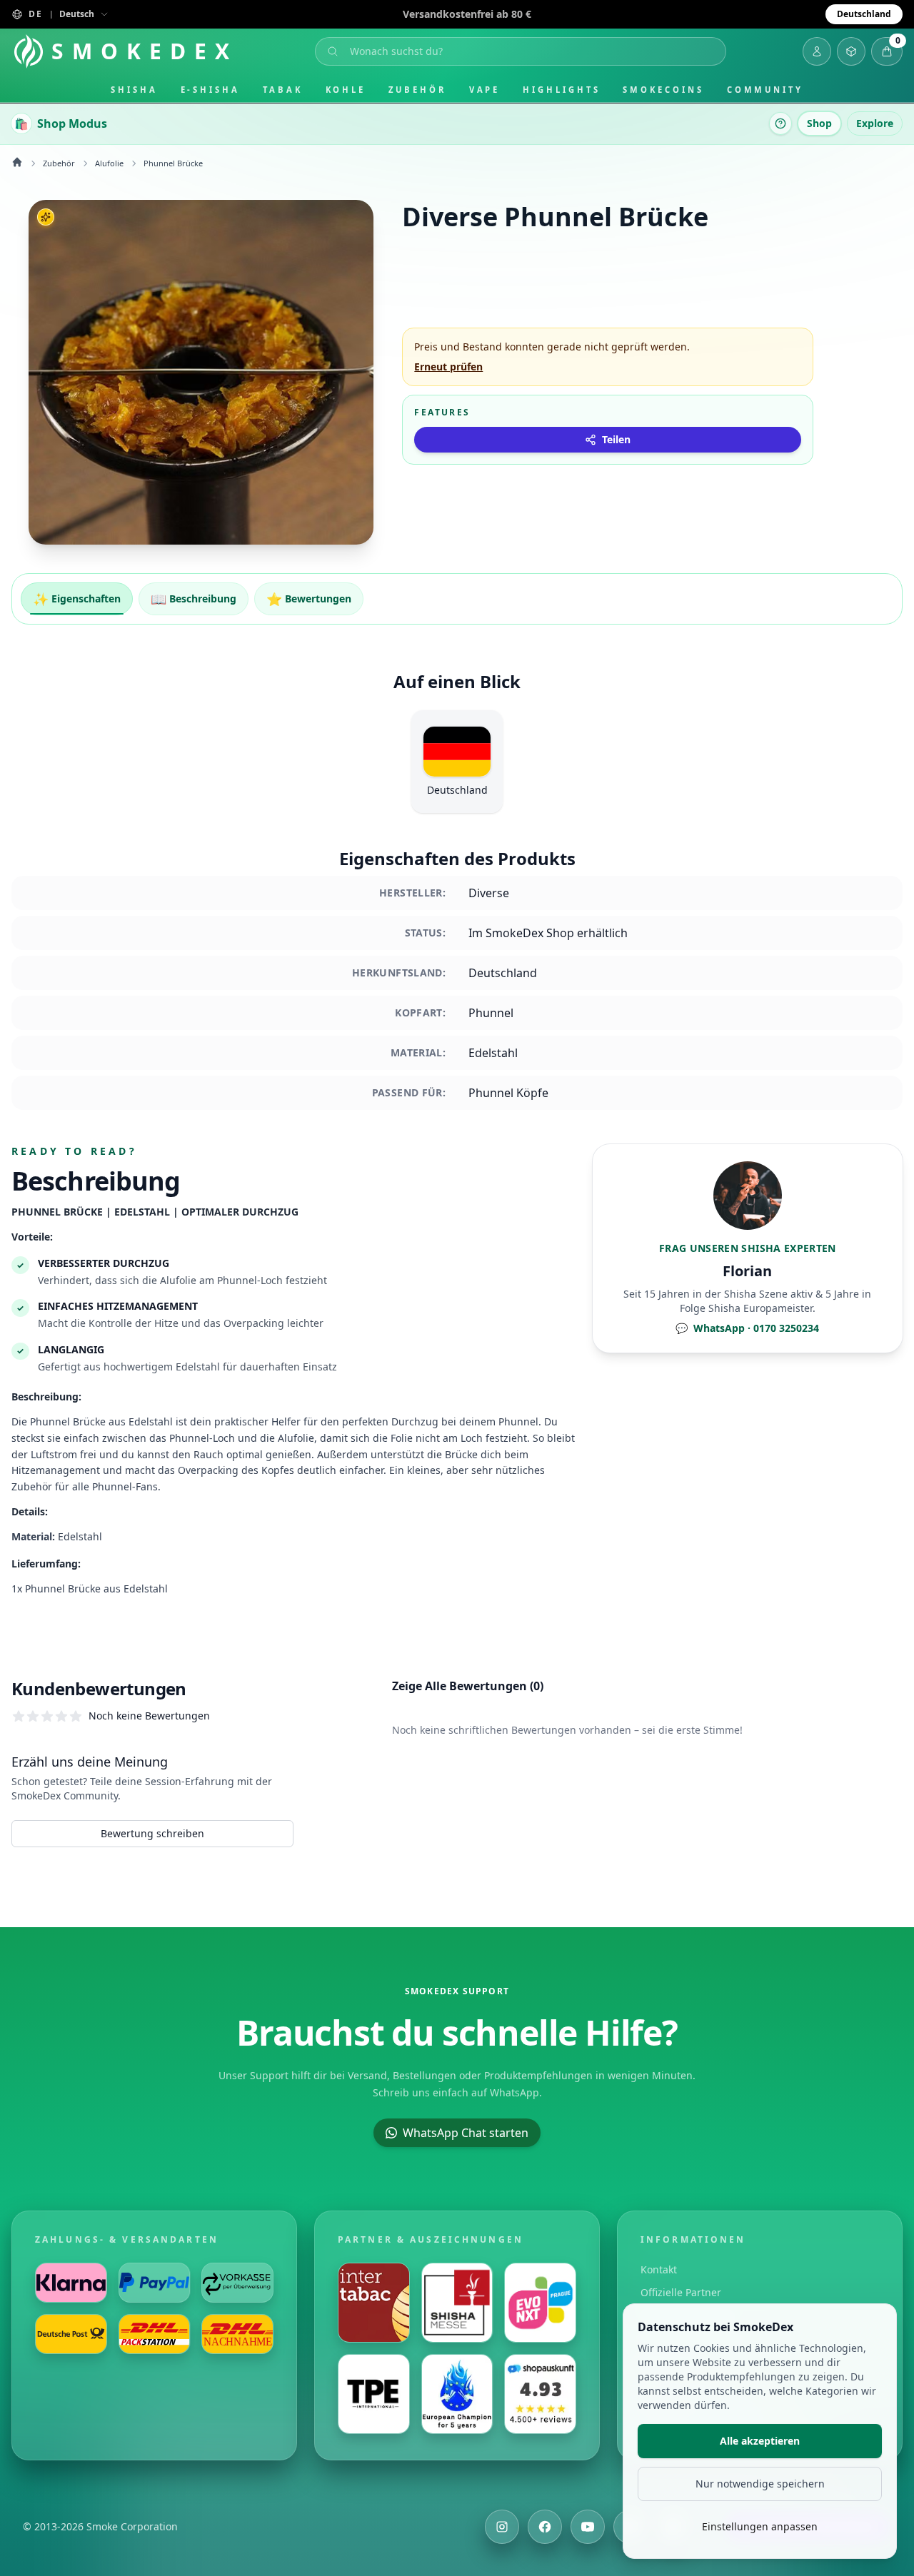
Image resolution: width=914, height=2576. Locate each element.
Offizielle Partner (681, 2292)
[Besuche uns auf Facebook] (545, 2527)
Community (765, 90)
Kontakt (659, 2269)
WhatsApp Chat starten (466, 2133)
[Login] (817, 51)
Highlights (561, 90)
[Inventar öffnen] (851, 51)
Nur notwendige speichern (760, 2484)
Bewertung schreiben (152, 1833)
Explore (875, 123)
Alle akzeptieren (760, 2441)
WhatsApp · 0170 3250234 (747, 1328)
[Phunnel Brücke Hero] (201, 372)
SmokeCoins (663, 90)
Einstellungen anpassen (760, 2526)
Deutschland (864, 14)
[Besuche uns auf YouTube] (588, 2527)
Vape (485, 90)
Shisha (134, 90)
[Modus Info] (780, 123)
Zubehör (417, 90)
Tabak (283, 90)
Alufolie (109, 163)
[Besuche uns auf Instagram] (502, 2527)
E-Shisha (210, 90)
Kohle (346, 90)
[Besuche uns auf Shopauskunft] (540, 2394)
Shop (819, 123)
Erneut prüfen (448, 367)
